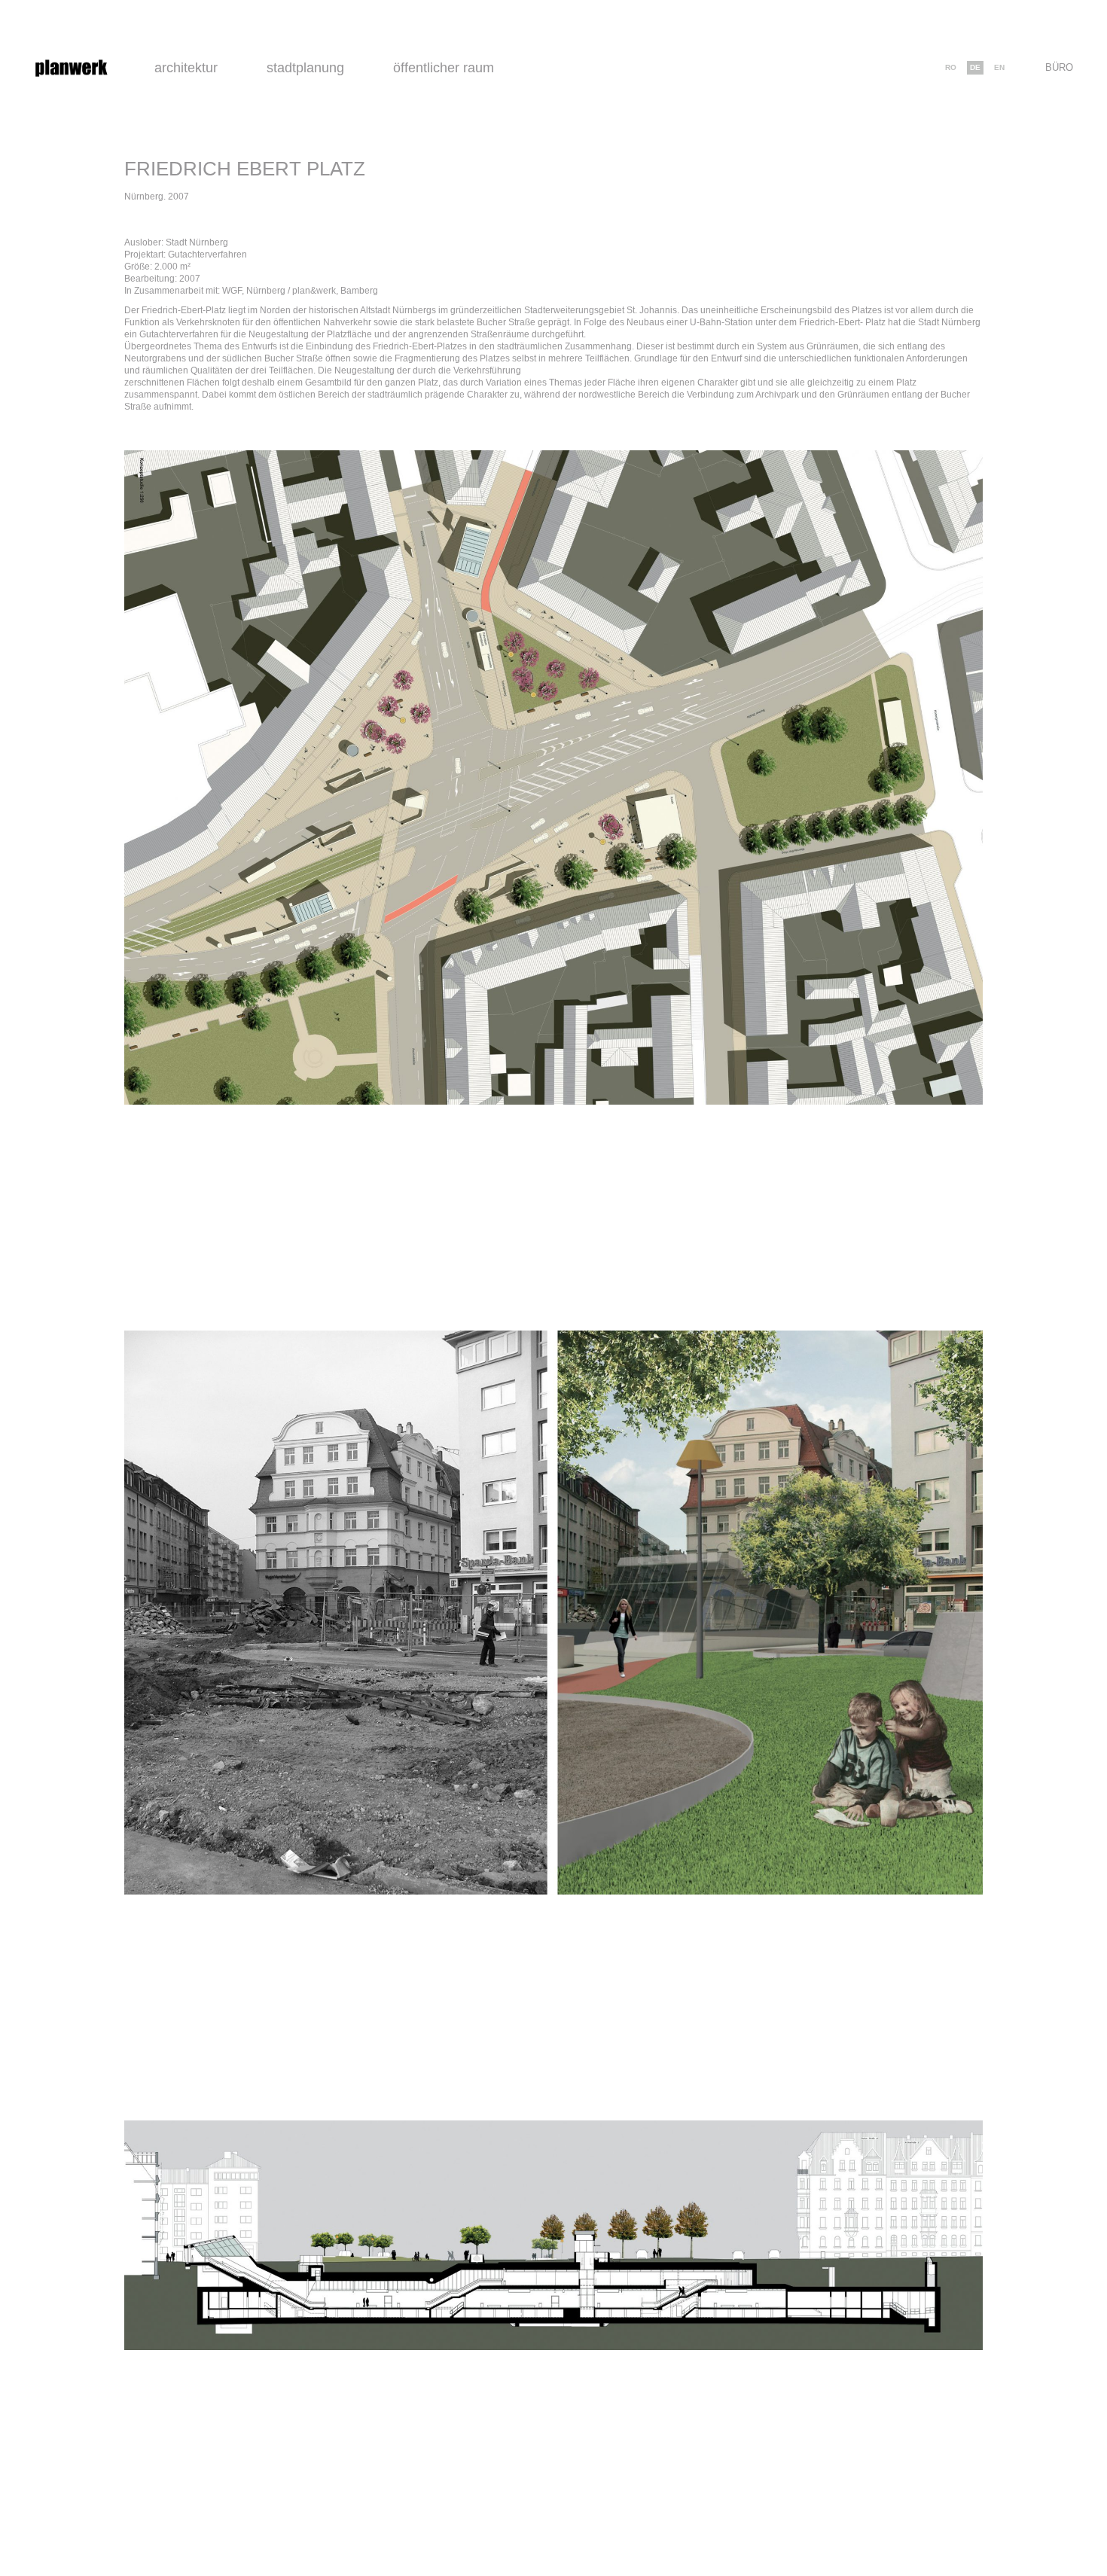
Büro (1059, 67)
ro (951, 67)
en (999, 67)
